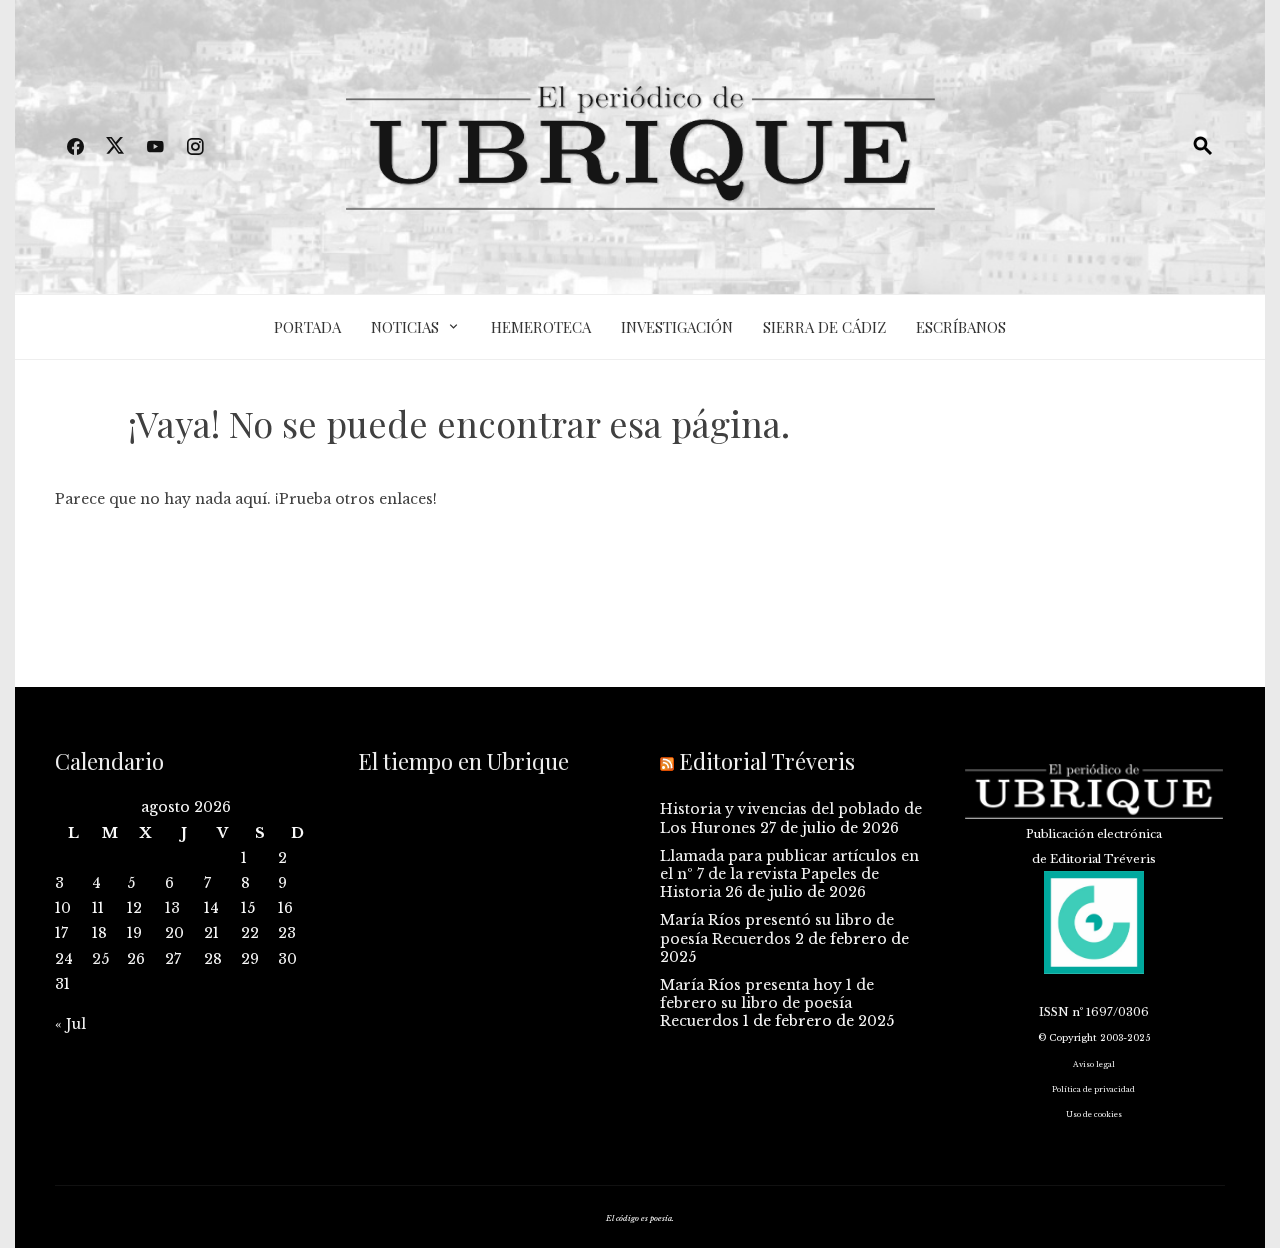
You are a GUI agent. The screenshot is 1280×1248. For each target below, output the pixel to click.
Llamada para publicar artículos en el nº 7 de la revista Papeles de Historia (789, 874)
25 (100, 959)
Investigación (677, 327)
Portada (307, 327)
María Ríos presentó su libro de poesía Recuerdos (777, 929)
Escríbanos (961, 327)
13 (172, 908)
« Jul (70, 1024)
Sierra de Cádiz (824, 327)
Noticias (405, 327)
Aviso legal (1094, 1064)
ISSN (1054, 1012)
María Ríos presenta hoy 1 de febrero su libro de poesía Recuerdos (767, 1003)
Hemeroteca (541, 327)
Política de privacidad (1093, 1089)
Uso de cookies (1094, 1114)
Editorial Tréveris (767, 761)
